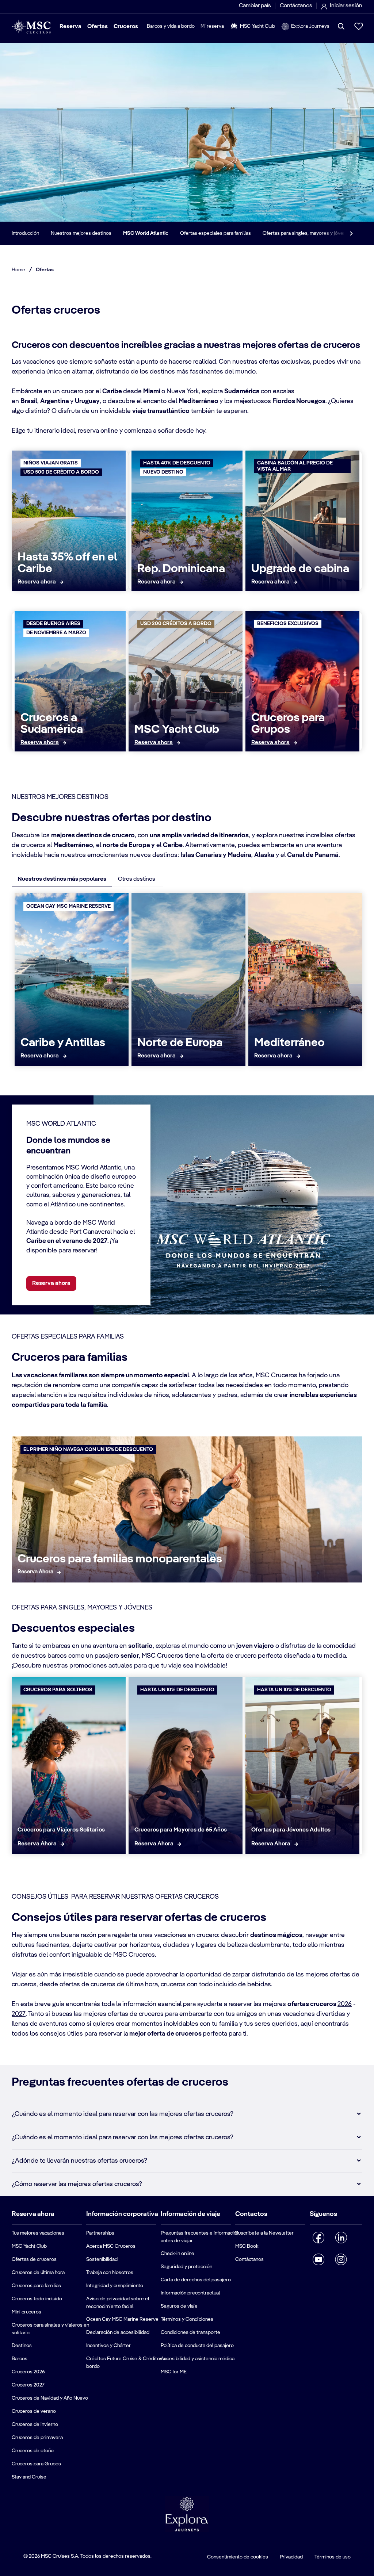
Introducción (25, 233)
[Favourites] (359, 26)
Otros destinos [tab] (137, 879)
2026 (345, 2004)
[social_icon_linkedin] (341, 2238)
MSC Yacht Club (177, 730)
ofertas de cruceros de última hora (109, 1984)
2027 (19, 2014)
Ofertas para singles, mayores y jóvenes (307, 233)
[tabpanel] (187, 983)
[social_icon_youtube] (319, 2259)
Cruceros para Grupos (288, 724)
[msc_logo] (31, 26)
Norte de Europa (180, 1043)
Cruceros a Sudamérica (52, 724)
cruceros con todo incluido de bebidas (216, 1984)
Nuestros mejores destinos (81, 233)
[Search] (341, 26)
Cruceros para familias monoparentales (120, 1559)
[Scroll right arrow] (351, 233)
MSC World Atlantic (146, 233)
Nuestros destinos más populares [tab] (62, 879)
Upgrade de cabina (300, 569)
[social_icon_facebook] (319, 2238)
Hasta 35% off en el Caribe (67, 563)
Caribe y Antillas (63, 1043)
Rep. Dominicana (181, 569)
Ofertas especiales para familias (215, 233)
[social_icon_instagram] (341, 2259)
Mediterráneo (289, 1043)
